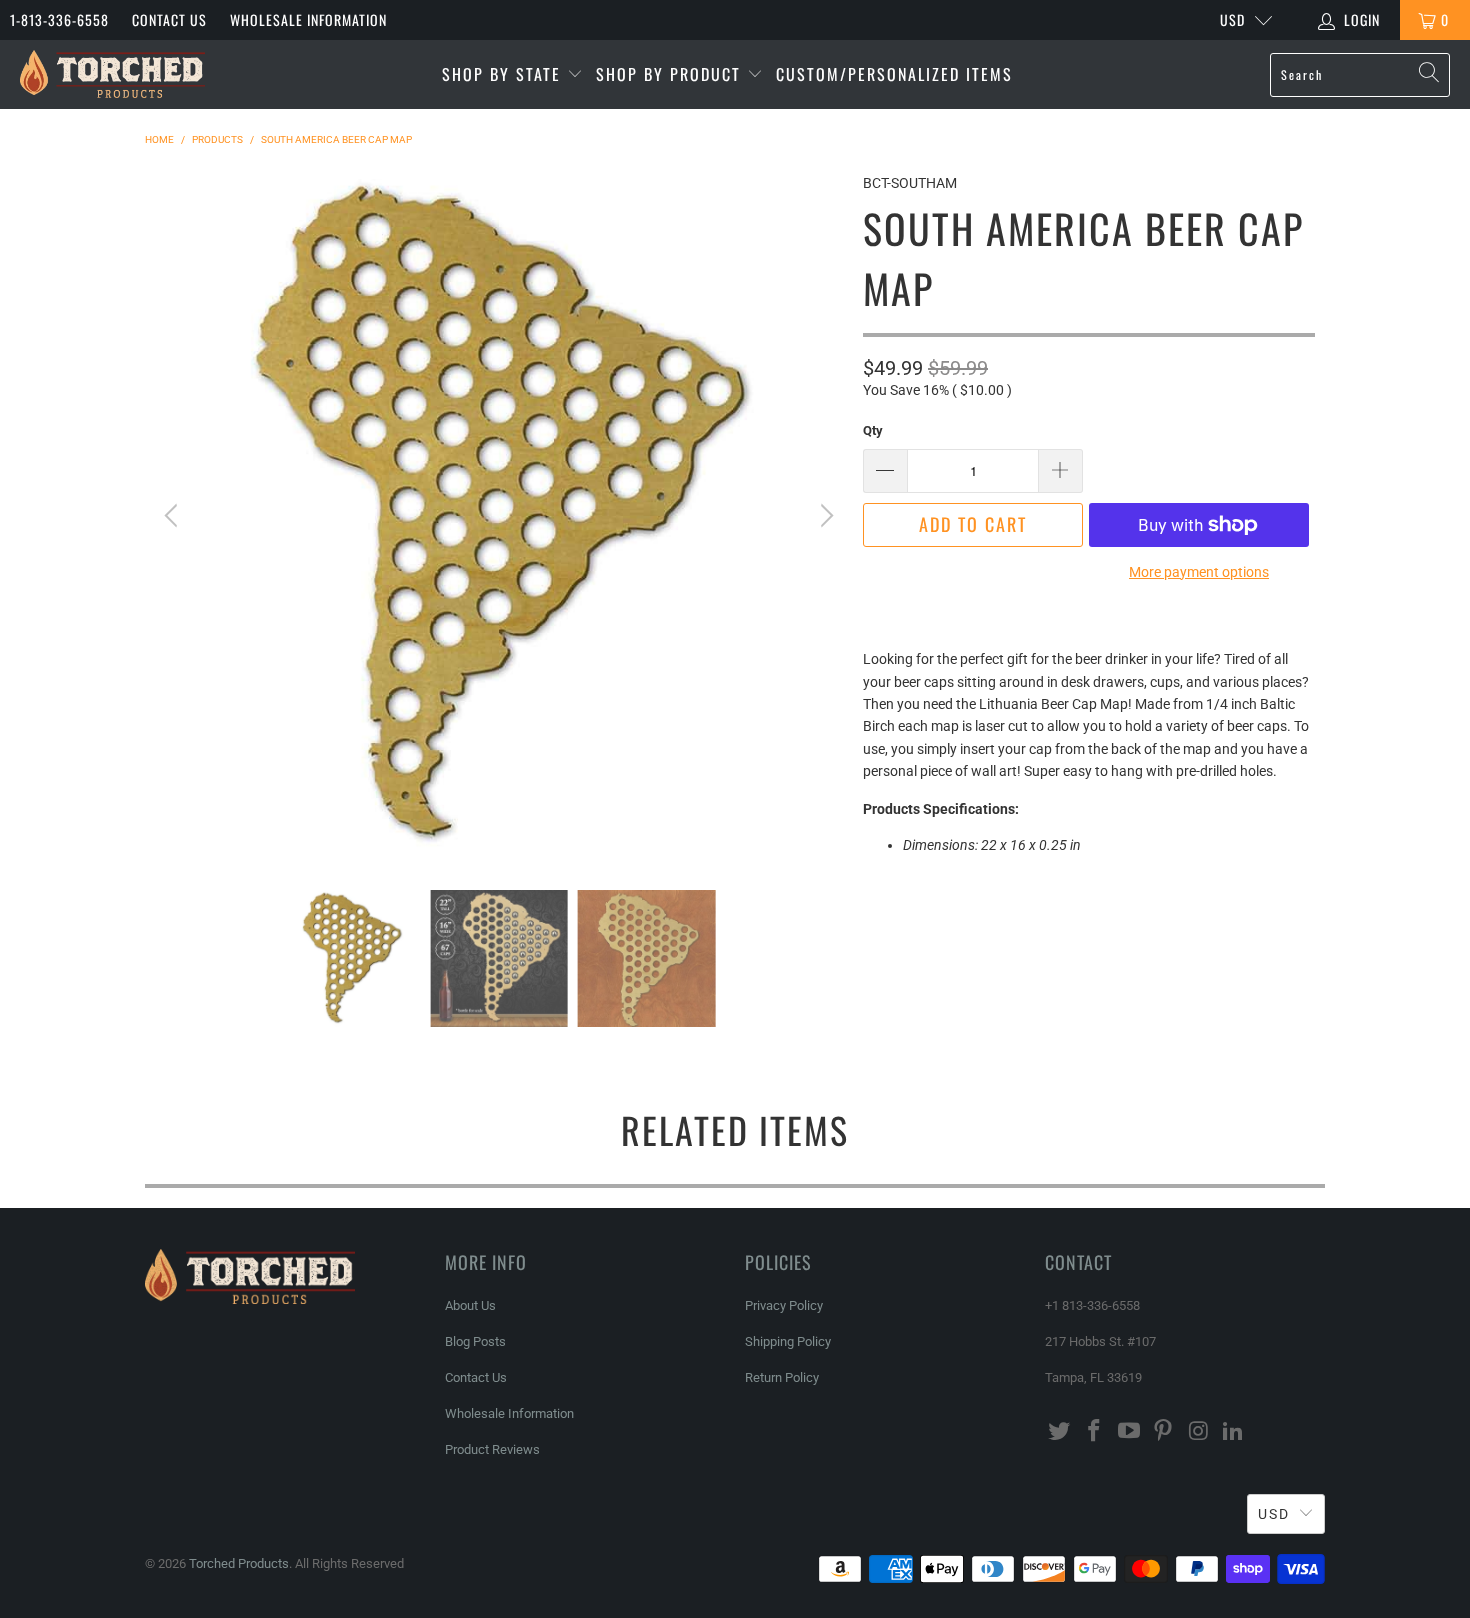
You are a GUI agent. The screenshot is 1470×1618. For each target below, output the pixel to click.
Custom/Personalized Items (894, 74)
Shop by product (671, 74)
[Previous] (174, 516)
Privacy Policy (784, 1305)
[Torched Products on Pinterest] (1164, 1432)
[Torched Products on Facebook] (1095, 1432)
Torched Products (239, 1563)
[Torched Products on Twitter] (1060, 1432)
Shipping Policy (788, 1341)
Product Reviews (492, 1449)
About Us (470, 1305)
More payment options (1199, 572)
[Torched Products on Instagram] (1199, 1432)
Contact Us (169, 19)
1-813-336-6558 (59, 19)
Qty (873, 430)
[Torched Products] (112, 74)
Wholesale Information (308, 19)
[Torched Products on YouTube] (1129, 1432)
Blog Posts (475, 1341)
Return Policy (782, 1377)
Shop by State (504, 74)
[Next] (824, 516)
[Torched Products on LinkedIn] (1233, 1432)
